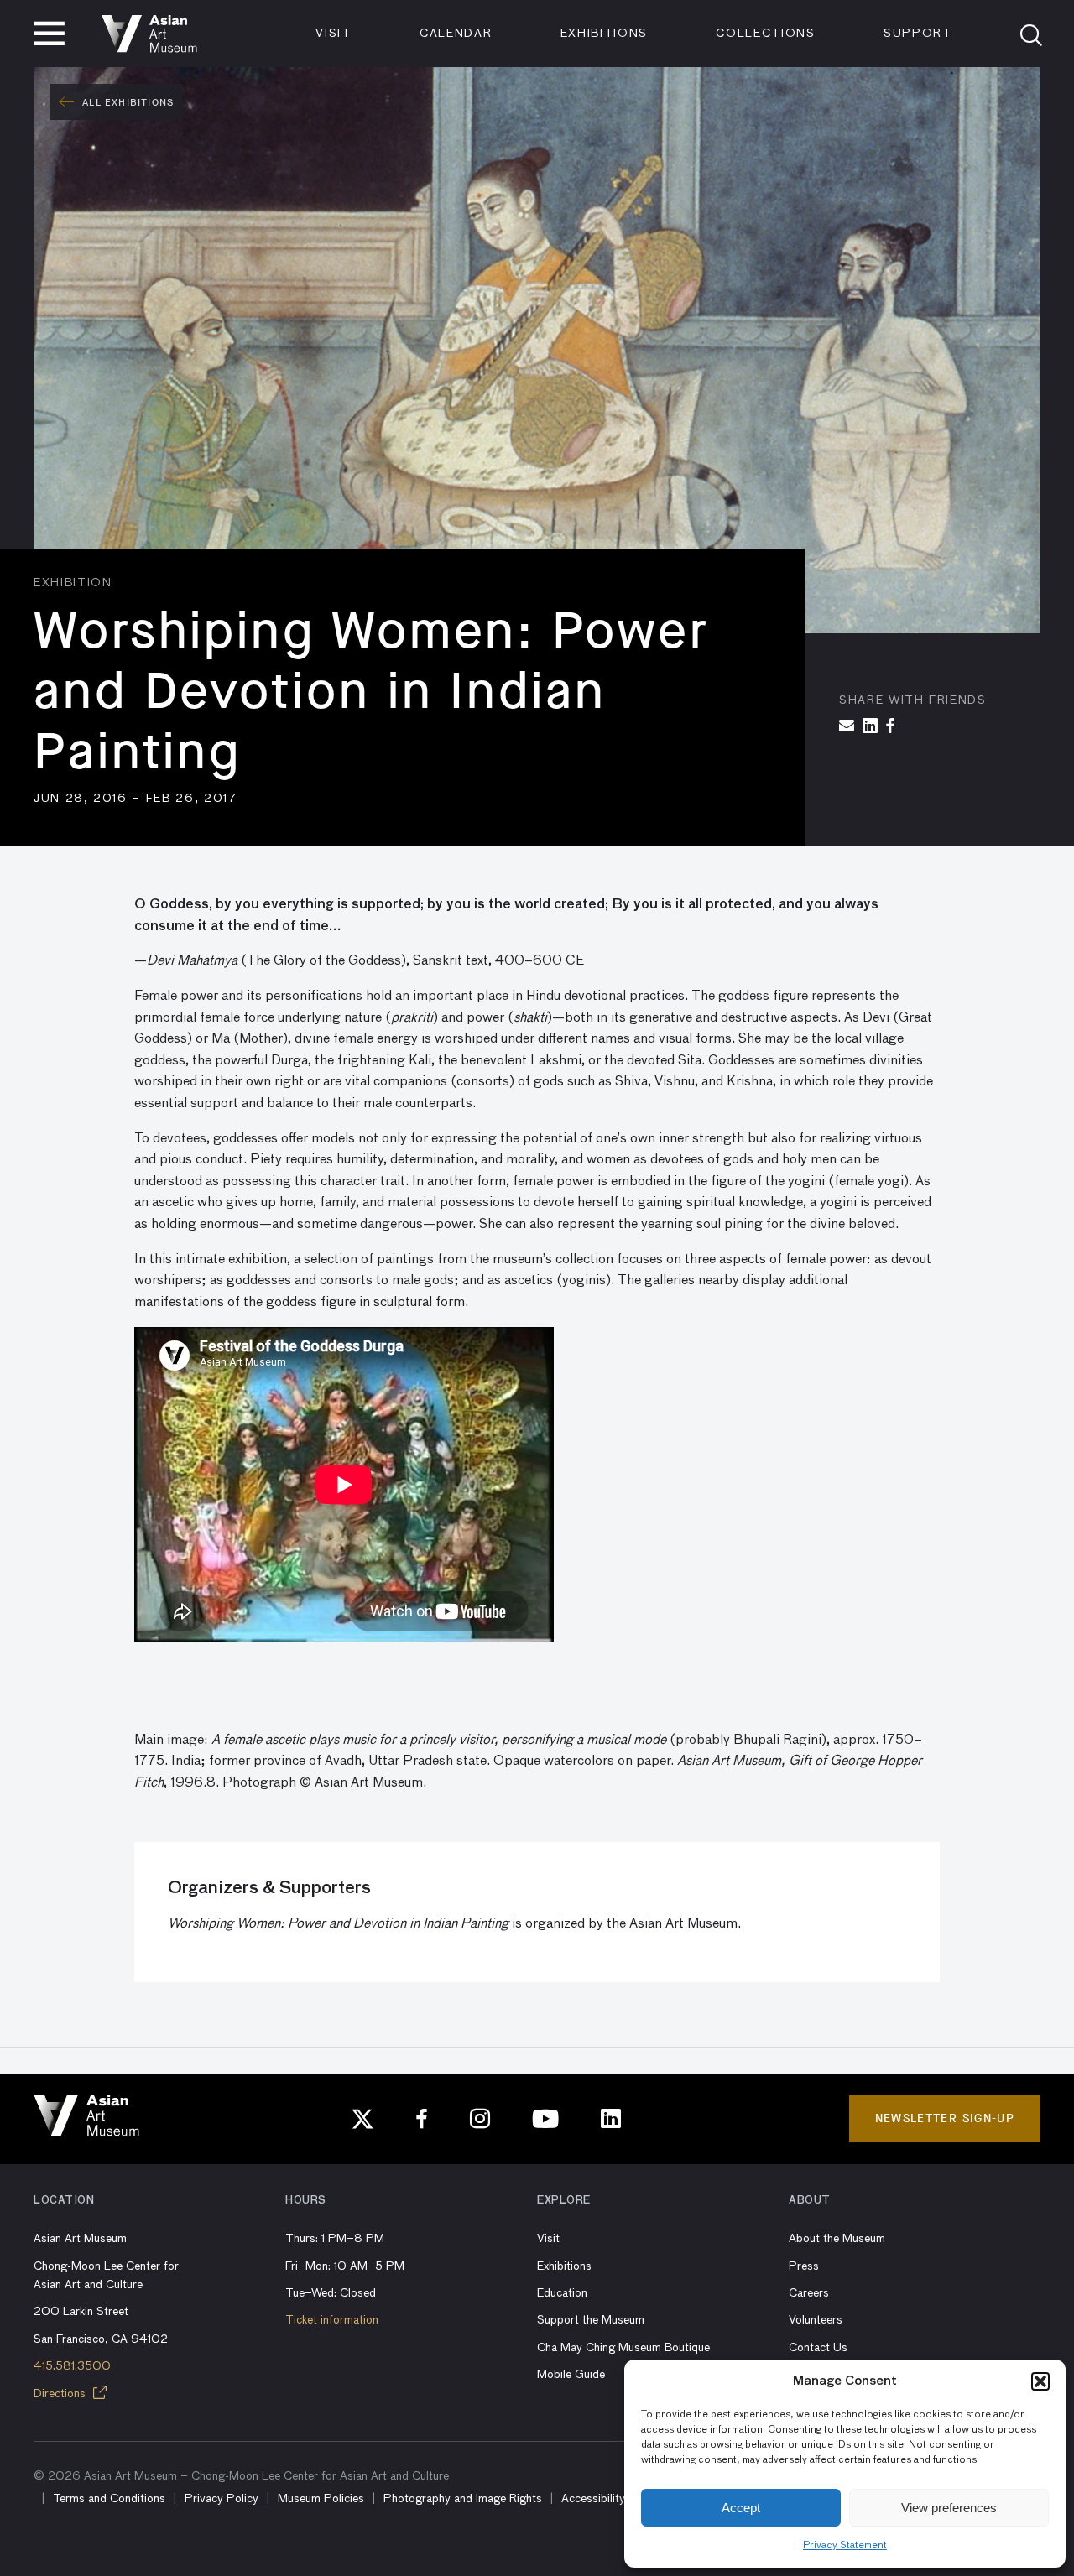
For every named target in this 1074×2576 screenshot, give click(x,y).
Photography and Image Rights (463, 2499)
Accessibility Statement (621, 2499)
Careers (809, 2293)
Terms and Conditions (109, 2499)
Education (562, 2293)
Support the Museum (591, 2320)
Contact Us (818, 2348)
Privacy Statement (845, 2546)
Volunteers (816, 2320)
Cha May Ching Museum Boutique (623, 2348)
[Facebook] (422, 2119)
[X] (362, 2119)
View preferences (949, 2508)
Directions (61, 2394)
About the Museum (837, 2239)
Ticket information (332, 2320)
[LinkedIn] (611, 2119)
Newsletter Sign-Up (945, 2118)
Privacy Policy (222, 2499)
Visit (333, 34)
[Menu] (49, 34)
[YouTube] (545, 2119)
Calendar (456, 34)
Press (804, 2266)
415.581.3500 (72, 2366)
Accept (741, 2508)
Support (918, 34)
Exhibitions (604, 34)
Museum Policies (321, 2499)
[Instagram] (480, 2119)
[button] (1040, 2381)
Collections (765, 34)
